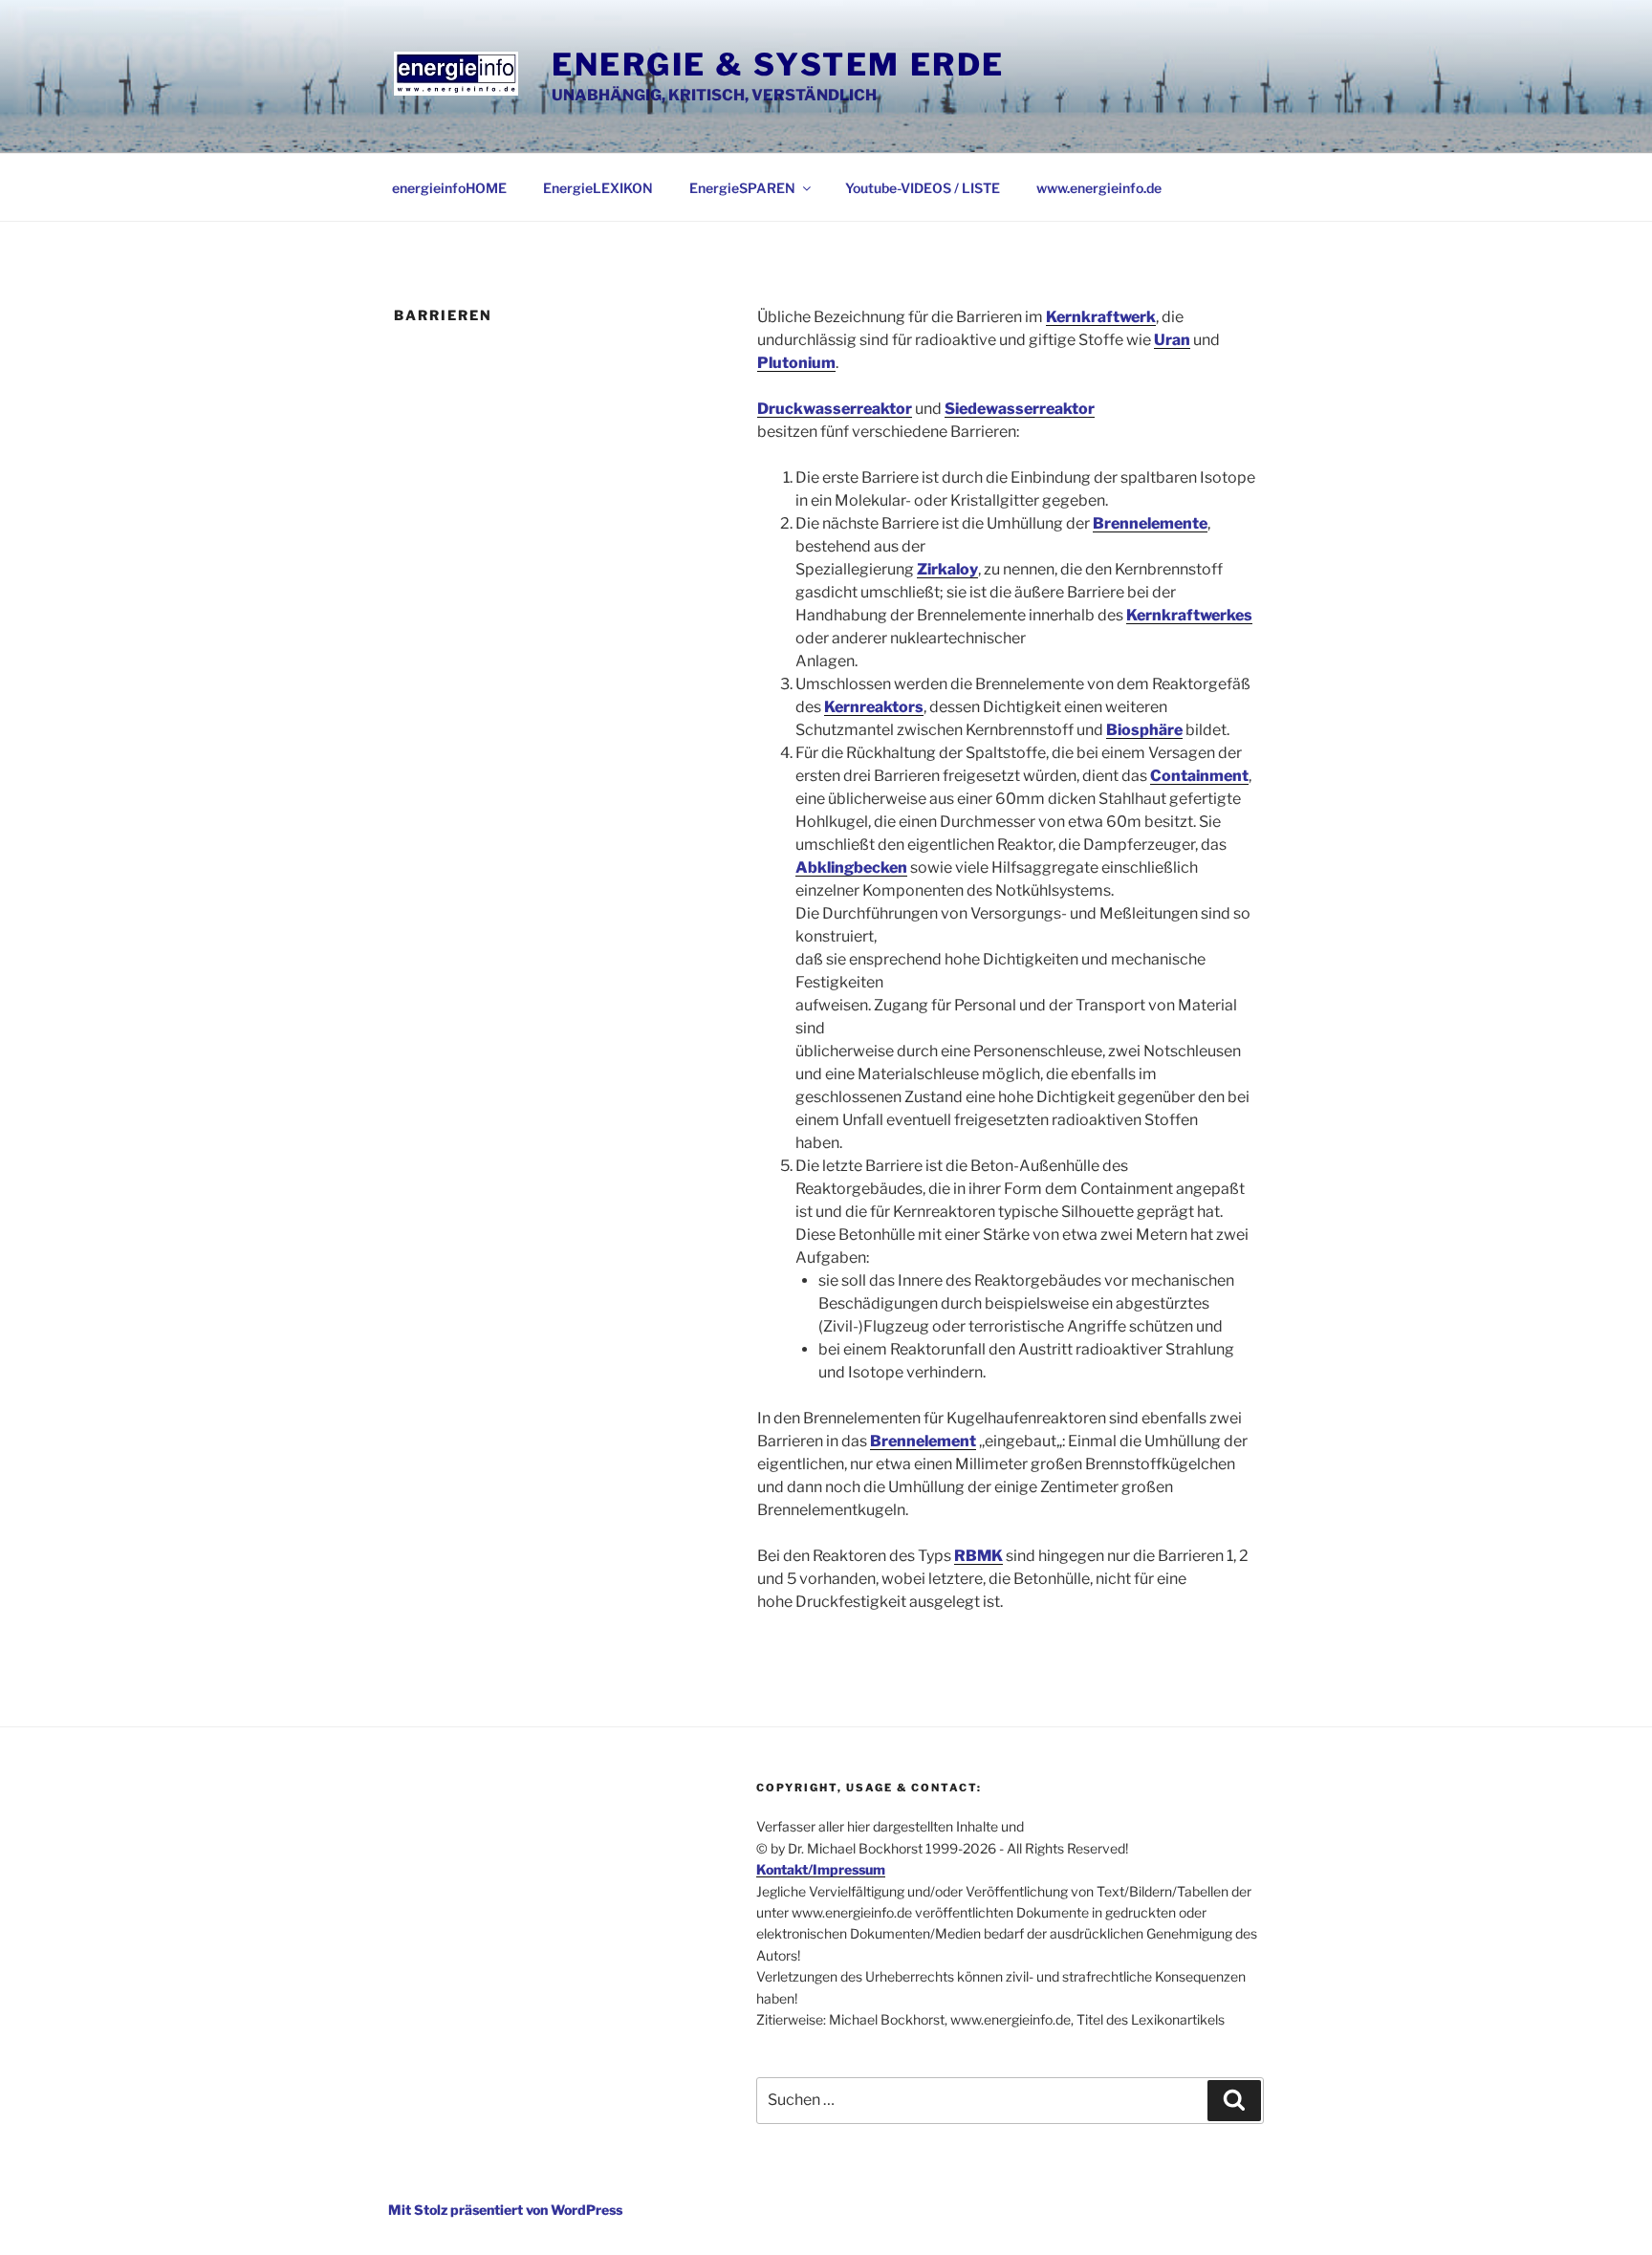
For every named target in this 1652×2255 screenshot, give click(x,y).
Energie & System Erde (778, 65)
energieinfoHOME (449, 188)
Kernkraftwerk (1101, 317)
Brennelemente (1150, 523)
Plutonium (796, 363)
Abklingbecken (851, 867)
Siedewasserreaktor (1020, 409)
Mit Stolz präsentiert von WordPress (505, 2210)
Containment (1199, 776)
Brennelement (923, 1441)
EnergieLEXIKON (598, 188)
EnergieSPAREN (742, 188)
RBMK (978, 1556)
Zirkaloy (947, 569)
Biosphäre (1144, 730)
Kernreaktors (874, 707)
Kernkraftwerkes (1189, 615)
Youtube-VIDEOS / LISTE (923, 188)
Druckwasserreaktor (835, 409)
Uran (1172, 340)
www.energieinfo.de (1099, 188)
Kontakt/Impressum (821, 1869)
